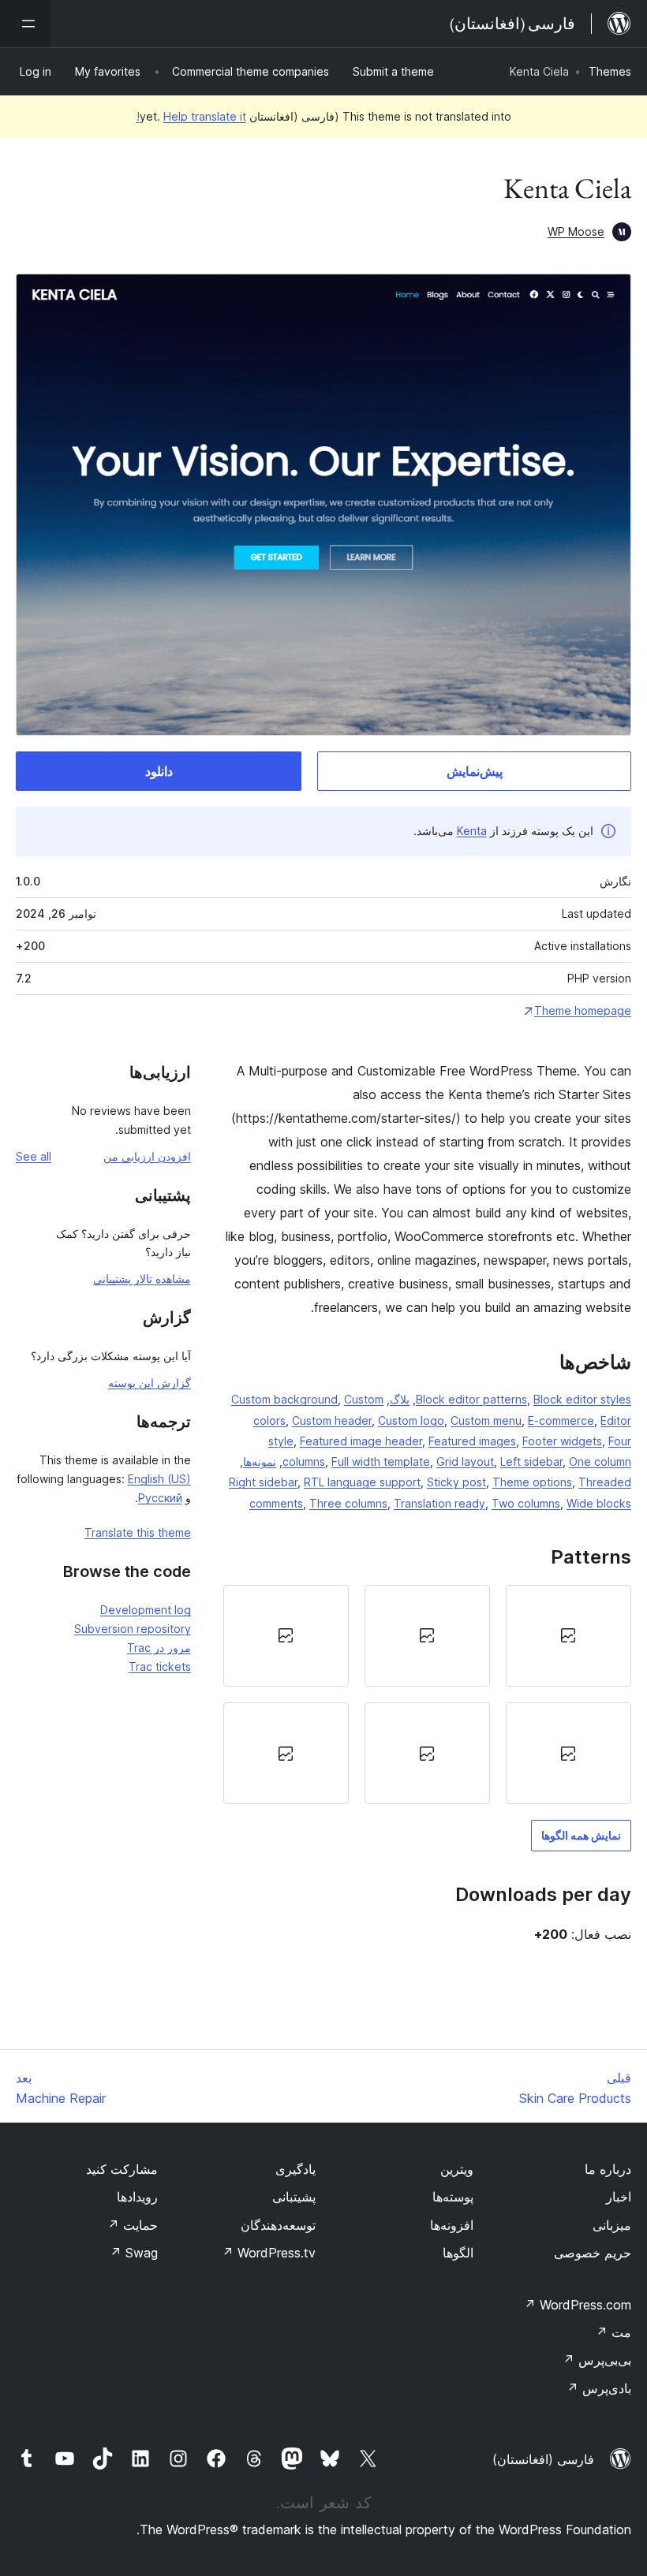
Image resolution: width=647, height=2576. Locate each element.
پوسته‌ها (453, 2197)
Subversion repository (133, 1629)
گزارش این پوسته (150, 1383)
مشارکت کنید (122, 2169)
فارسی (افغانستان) (543, 2459)
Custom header (332, 1420)
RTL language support (362, 1482)
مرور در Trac (159, 1648)
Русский (160, 1498)
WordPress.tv (269, 2253)
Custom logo (411, 1420)
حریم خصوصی (593, 2253)
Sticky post (456, 1482)
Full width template (381, 1461)
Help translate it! (191, 116)
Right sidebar (263, 1482)
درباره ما (608, 2169)
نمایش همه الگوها (581, 1835)
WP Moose (576, 231)
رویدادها (137, 2197)
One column (600, 1461)
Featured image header (361, 1441)
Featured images (472, 1441)
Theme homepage (583, 1010)
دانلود (159, 771)
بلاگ (400, 1399)
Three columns (348, 1503)
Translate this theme (138, 1532)
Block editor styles (582, 1399)
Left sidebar (531, 1461)
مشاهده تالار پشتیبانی (142, 1279)
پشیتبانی (294, 2197)
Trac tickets (160, 1666)
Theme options (532, 1482)
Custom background (284, 1399)
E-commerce (561, 1420)
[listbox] (427, 1695)
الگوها (458, 2253)
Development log (146, 1610)
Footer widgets (562, 1441)
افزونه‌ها (452, 2225)
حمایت (133, 2225)
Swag (134, 2253)
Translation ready (439, 1503)
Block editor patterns (471, 1399)
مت (613, 2332)
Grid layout (465, 1461)
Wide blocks (599, 1503)
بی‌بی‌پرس (597, 2360)
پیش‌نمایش (475, 771)
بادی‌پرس (599, 2388)
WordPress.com (578, 2305)
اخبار (619, 2197)
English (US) (159, 1479)
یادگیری (295, 2169)
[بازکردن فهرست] (25, 24)
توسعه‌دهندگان (278, 2225)
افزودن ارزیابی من (147, 1156)
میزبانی (612, 2225)
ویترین (457, 2169)
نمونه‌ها (260, 1461)
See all (34, 1156)
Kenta (472, 831)
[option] (568, 1636)
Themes (610, 71)
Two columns (526, 1503)
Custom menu (486, 1420)
